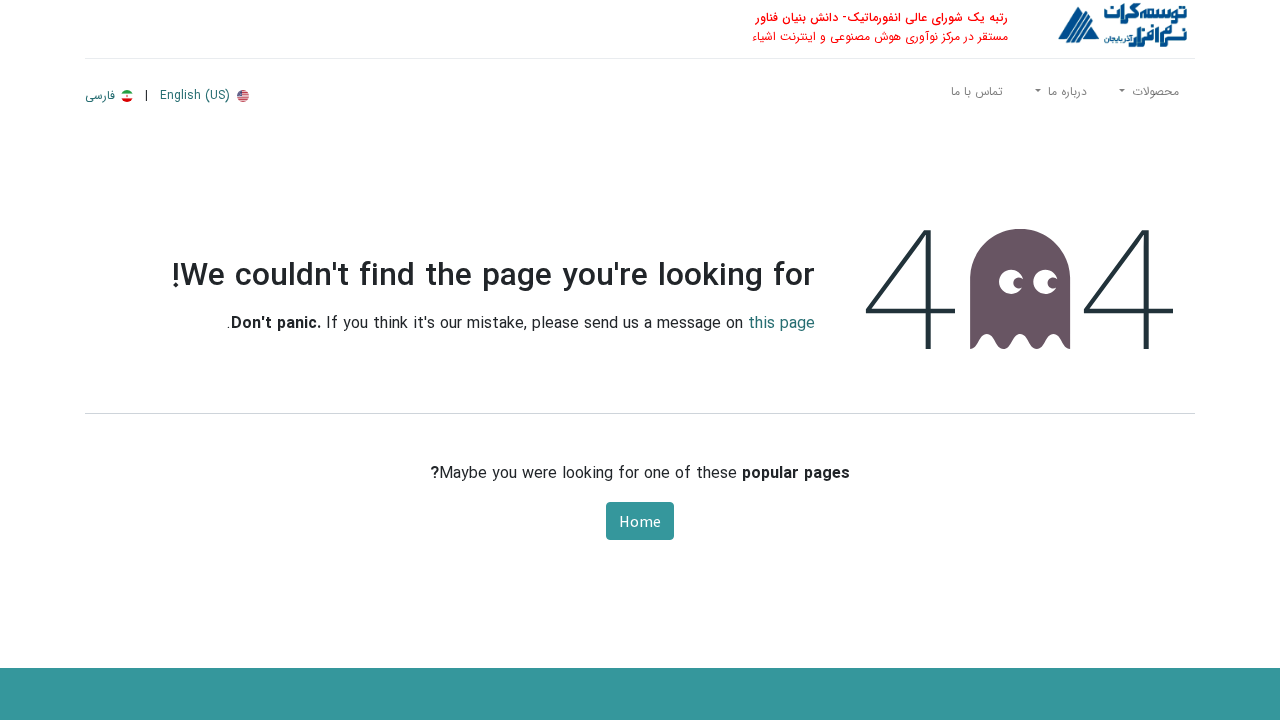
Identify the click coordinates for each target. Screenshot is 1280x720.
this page (781, 323)
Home (640, 521)
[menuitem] (977, 96)
